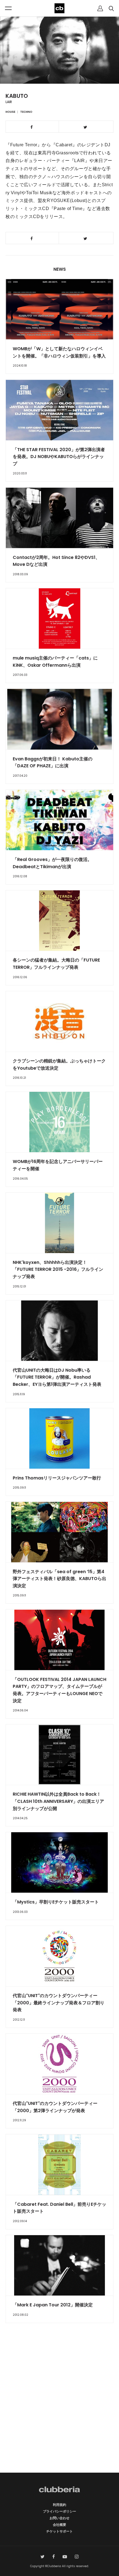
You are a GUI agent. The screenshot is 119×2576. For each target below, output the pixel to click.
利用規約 (59, 2505)
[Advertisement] (59, 2408)
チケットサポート (59, 2531)
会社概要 (59, 2525)
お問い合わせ (59, 2518)
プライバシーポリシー (59, 2511)
